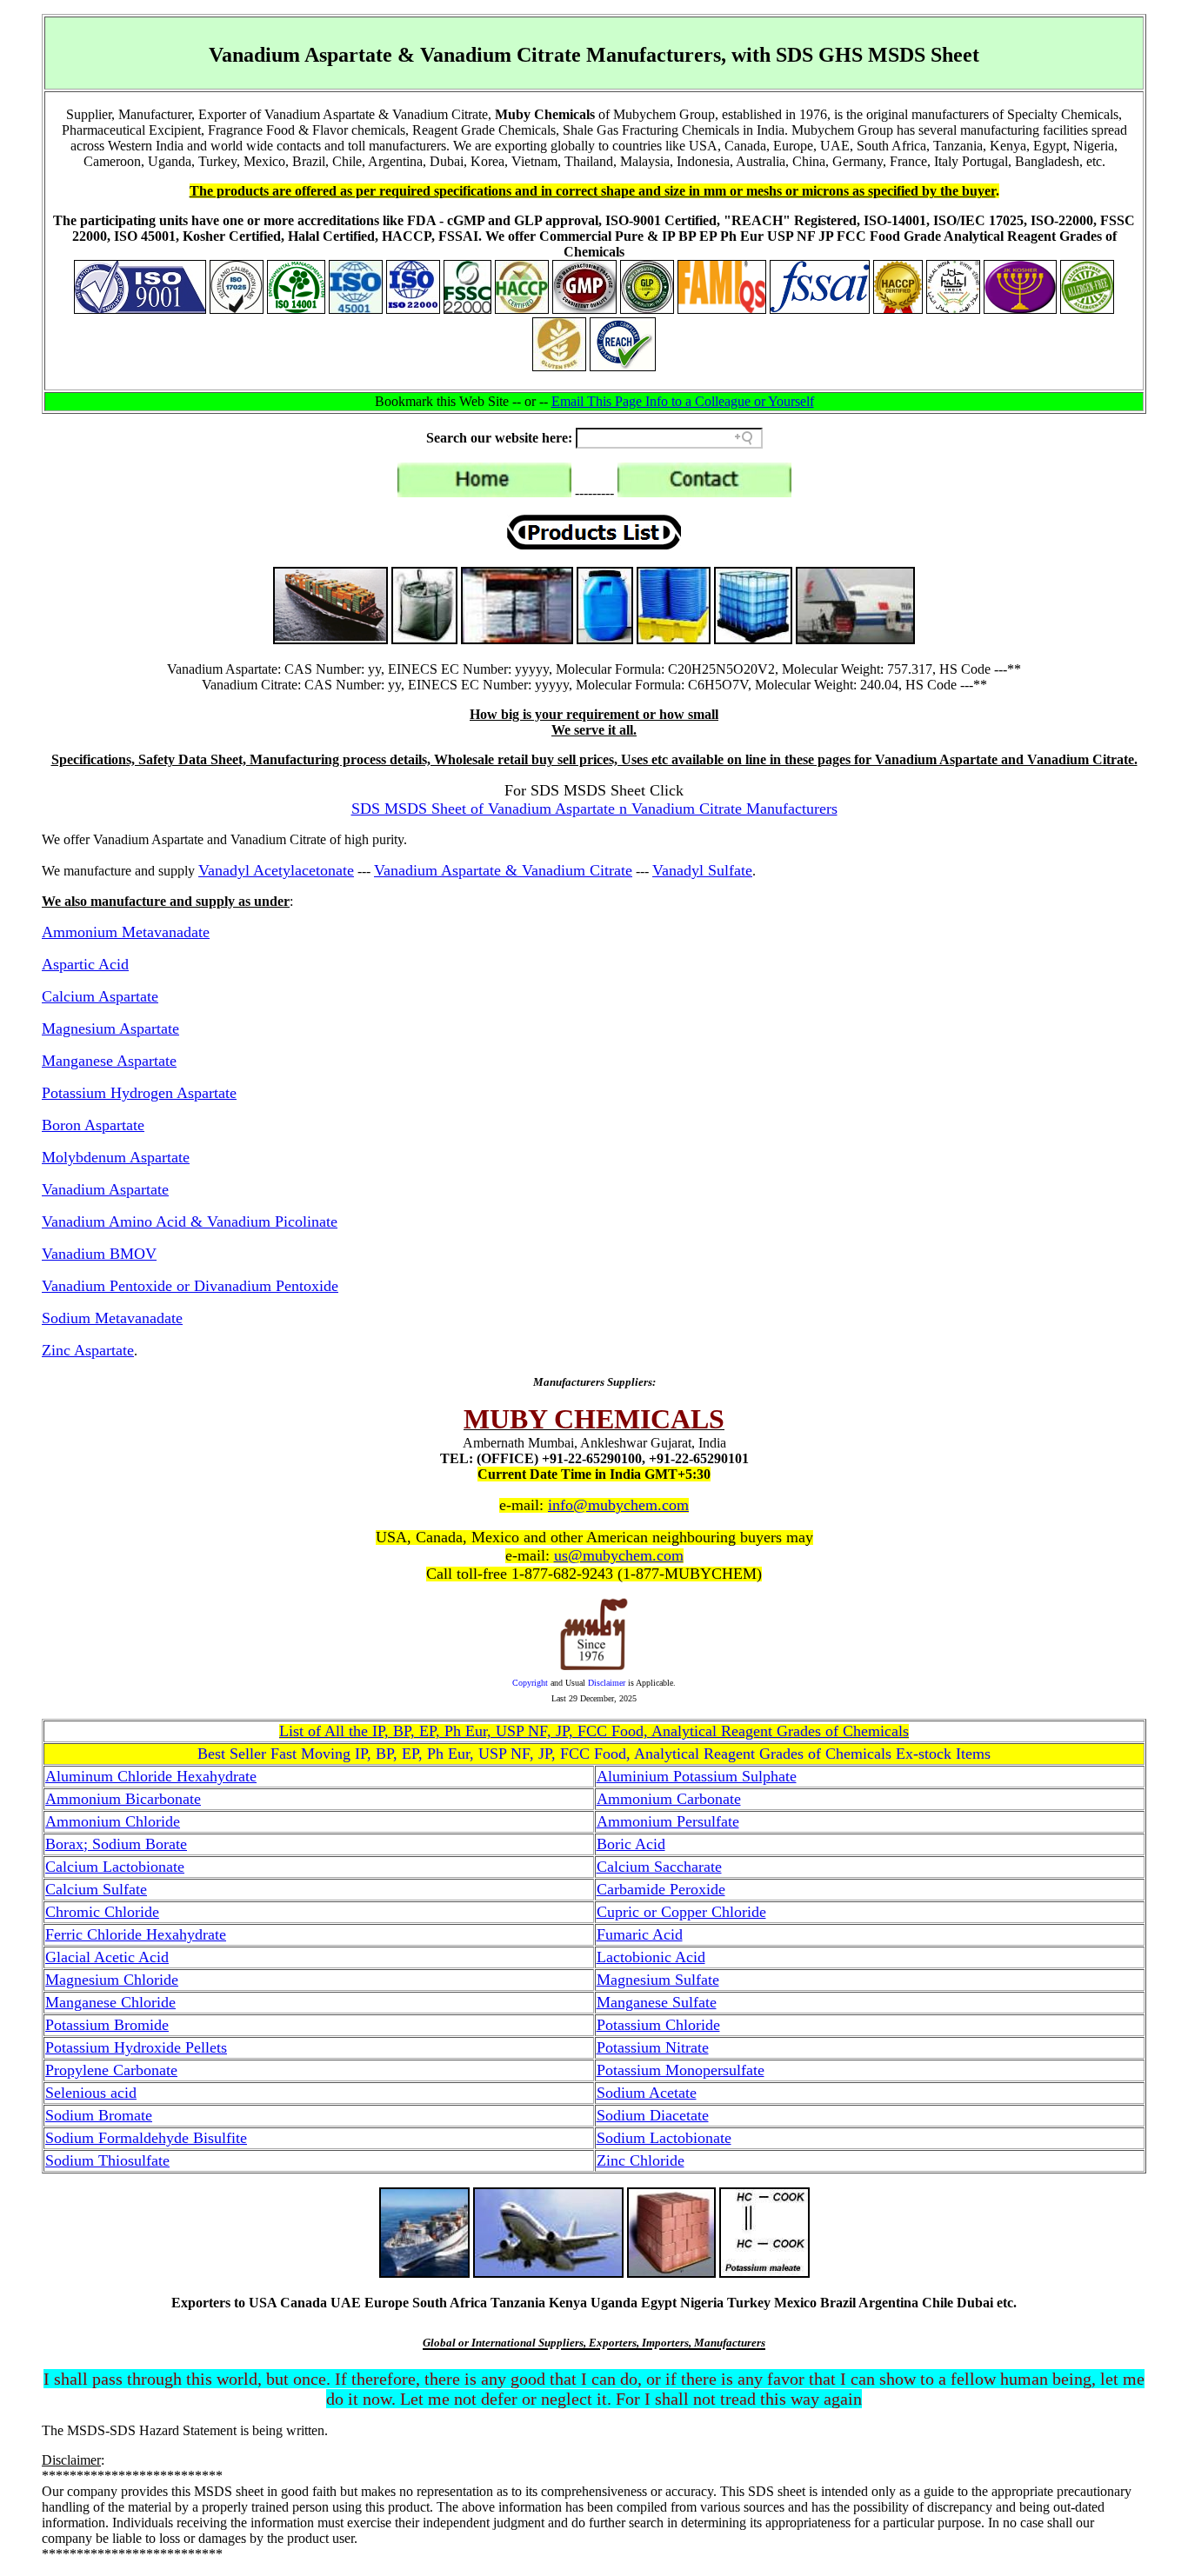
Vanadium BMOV (99, 1254)
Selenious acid (91, 2093)
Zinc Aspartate (88, 1350)
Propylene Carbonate (111, 2070)
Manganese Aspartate (109, 1061)
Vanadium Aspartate (105, 1189)
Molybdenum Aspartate (116, 1157)
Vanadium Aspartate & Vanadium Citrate (503, 870)
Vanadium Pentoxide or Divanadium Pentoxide (190, 1286)
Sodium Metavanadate (112, 1318)
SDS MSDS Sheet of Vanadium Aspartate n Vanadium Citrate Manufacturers (594, 809)
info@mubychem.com (618, 1505)
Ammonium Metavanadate (126, 932)
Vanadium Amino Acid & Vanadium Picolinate (190, 1221)
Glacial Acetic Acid (107, 1957)
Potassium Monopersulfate (681, 2070)
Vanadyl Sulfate (702, 870)
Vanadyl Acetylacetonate (276, 870)
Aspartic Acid (85, 964)
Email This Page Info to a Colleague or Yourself (683, 401)
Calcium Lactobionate (115, 1867)
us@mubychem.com (619, 1555)
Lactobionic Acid (651, 1957)
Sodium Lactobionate (664, 2138)
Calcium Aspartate (100, 996)
